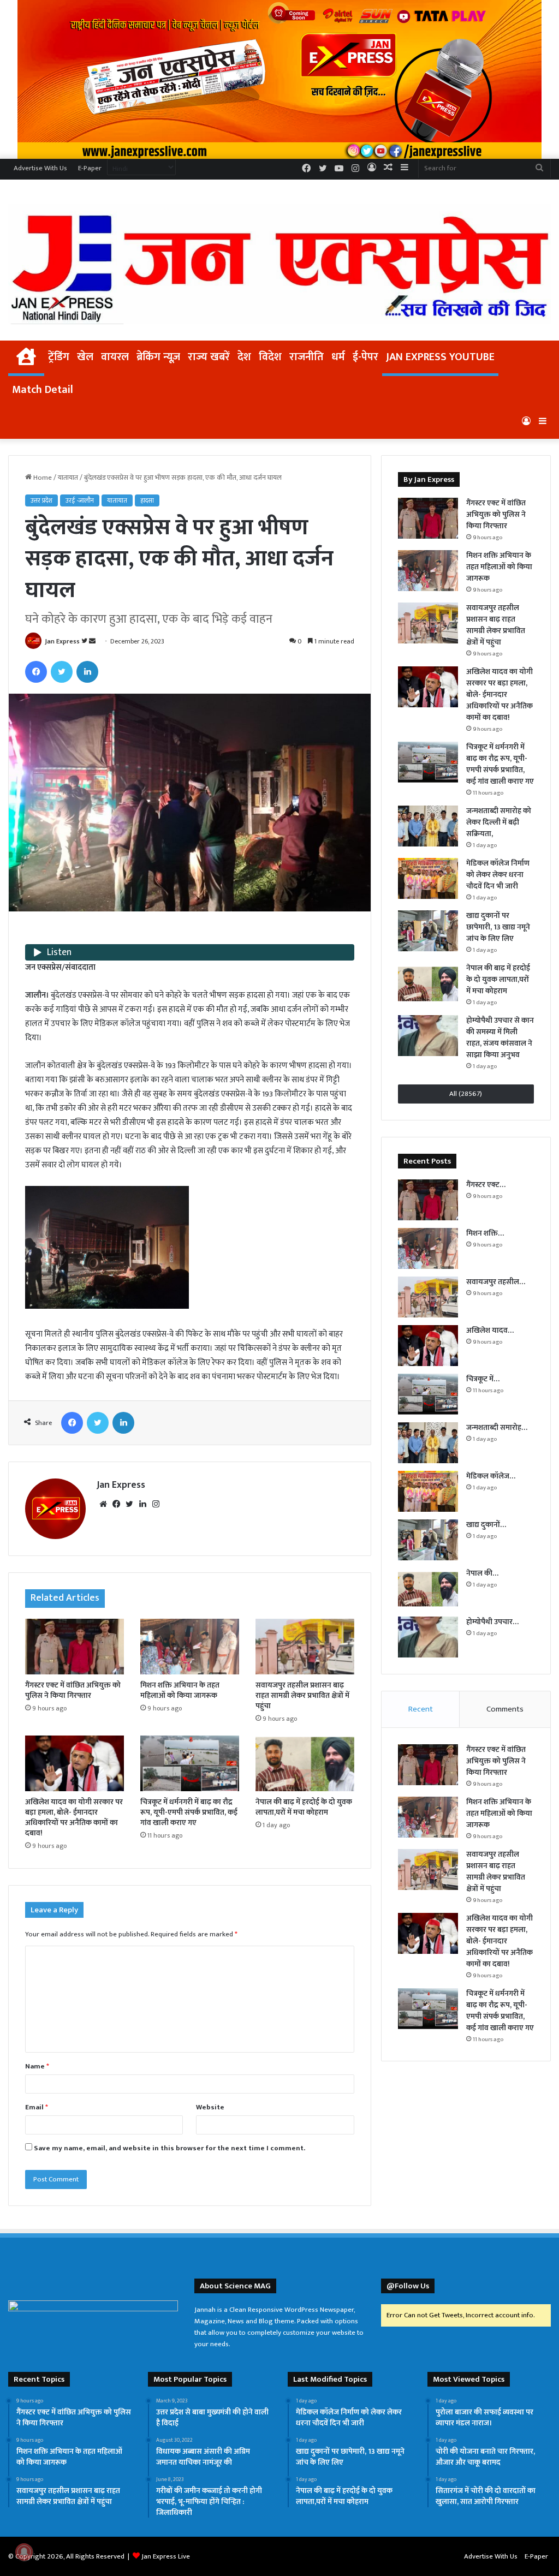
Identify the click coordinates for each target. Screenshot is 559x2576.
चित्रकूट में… (483, 1379)
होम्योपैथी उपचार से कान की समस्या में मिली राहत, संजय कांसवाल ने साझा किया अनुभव (500, 1037)
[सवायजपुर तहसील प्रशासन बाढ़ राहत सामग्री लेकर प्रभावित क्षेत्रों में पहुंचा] (305, 1647)
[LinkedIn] (87, 672)
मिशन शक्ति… (485, 1233)
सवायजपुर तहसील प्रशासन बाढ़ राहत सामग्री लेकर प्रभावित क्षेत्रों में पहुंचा (302, 1695)
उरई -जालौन (80, 500)
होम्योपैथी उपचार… (492, 1622)
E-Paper (90, 168)
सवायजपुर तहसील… (496, 1282)
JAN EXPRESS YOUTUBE (440, 357)
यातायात (68, 478)
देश (244, 357)
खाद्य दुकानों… (486, 1525)
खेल (85, 357)
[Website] (103, 1504)
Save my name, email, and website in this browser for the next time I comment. (170, 2148)
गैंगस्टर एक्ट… (486, 1185)
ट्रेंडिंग (59, 357)
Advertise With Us (40, 168)
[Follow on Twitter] (85, 641)
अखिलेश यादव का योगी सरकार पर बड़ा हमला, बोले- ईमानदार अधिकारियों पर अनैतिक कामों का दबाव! (74, 1817)
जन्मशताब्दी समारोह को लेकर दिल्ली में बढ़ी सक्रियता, (499, 822)
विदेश (270, 357)
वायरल (115, 357)
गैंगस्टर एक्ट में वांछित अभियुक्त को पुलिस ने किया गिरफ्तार (73, 1690)
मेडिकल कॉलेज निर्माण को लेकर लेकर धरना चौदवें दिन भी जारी (498, 875)
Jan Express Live (166, 2556)
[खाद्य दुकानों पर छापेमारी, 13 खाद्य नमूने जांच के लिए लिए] (428, 931)
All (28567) (466, 1094)
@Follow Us (408, 2286)
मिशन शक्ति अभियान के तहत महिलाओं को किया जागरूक (180, 1690)
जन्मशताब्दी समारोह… (497, 1427)
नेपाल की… (482, 1573)
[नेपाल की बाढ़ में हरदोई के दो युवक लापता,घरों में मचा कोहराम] (305, 1763)
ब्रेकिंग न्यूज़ (158, 357)
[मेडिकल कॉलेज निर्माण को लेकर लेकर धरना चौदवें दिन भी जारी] (428, 878)
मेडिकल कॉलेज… (491, 1476)
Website (210, 2107)
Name (37, 2066)
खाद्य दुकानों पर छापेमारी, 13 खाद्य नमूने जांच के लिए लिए (498, 927)
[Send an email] (92, 641)
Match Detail (43, 390)
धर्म (338, 357)
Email (37, 2107)
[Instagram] (156, 1504)
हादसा (147, 500)
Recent (421, 1709)
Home (42, 478)
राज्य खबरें (209, 357)
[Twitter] (62, 672)
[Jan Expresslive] (279, 264)
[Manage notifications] (24, 2552)
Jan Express (62, 641)
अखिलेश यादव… (490, 1330)
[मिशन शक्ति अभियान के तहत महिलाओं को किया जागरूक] (190, 1647)
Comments (505, 1709)
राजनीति (307, 357)
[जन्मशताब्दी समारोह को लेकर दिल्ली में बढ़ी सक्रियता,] (428, 826)
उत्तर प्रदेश (41, 500)
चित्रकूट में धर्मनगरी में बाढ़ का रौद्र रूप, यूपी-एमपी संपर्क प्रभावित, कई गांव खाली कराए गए (189, 1812)
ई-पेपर (365, 357)
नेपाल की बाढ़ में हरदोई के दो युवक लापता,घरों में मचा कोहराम (304, 1807)
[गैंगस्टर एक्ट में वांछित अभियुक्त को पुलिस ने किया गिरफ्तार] (75, 1647)
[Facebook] (36, 672)
